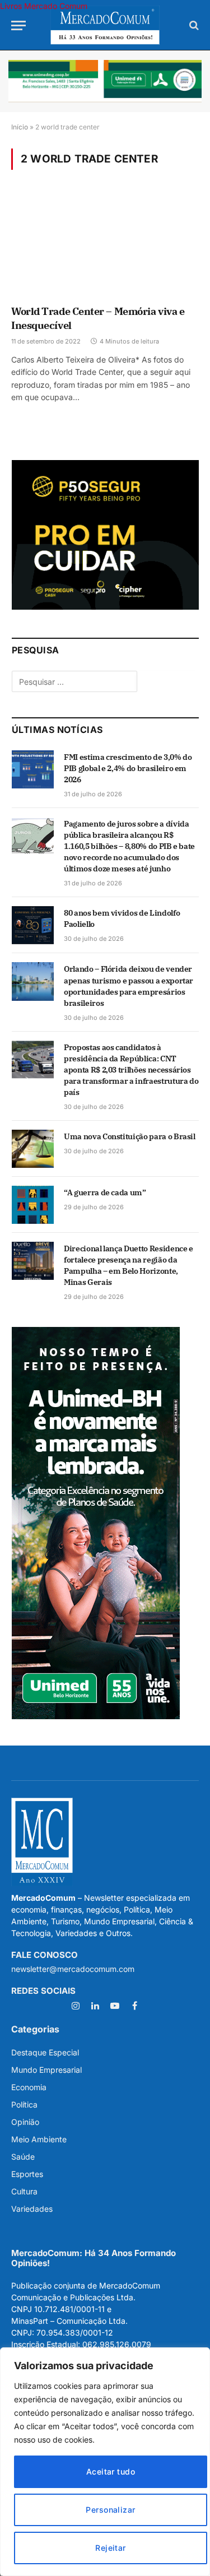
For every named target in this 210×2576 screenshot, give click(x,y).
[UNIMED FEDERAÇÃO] (105, 81)
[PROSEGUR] (105, 607)
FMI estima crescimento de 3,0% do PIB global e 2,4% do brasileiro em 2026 (128, 768)
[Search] (193, 25)
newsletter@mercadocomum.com (73, 1969)
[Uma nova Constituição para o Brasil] (33, 1149)
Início (20, 127)
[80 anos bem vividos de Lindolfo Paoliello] (33, 925)
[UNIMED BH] (96, 1716)
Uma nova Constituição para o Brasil (130, 1136)
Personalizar (110, 2510)
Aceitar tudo (111, 2471)
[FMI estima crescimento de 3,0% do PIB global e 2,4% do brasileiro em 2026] (33, 769)
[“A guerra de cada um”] (33, 1205)
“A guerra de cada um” (105, 1192)
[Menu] (18, 25)
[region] (105, 2462)
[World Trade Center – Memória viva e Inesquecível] (105, 245)
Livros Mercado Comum (44, 6)
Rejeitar (110, 2548)
